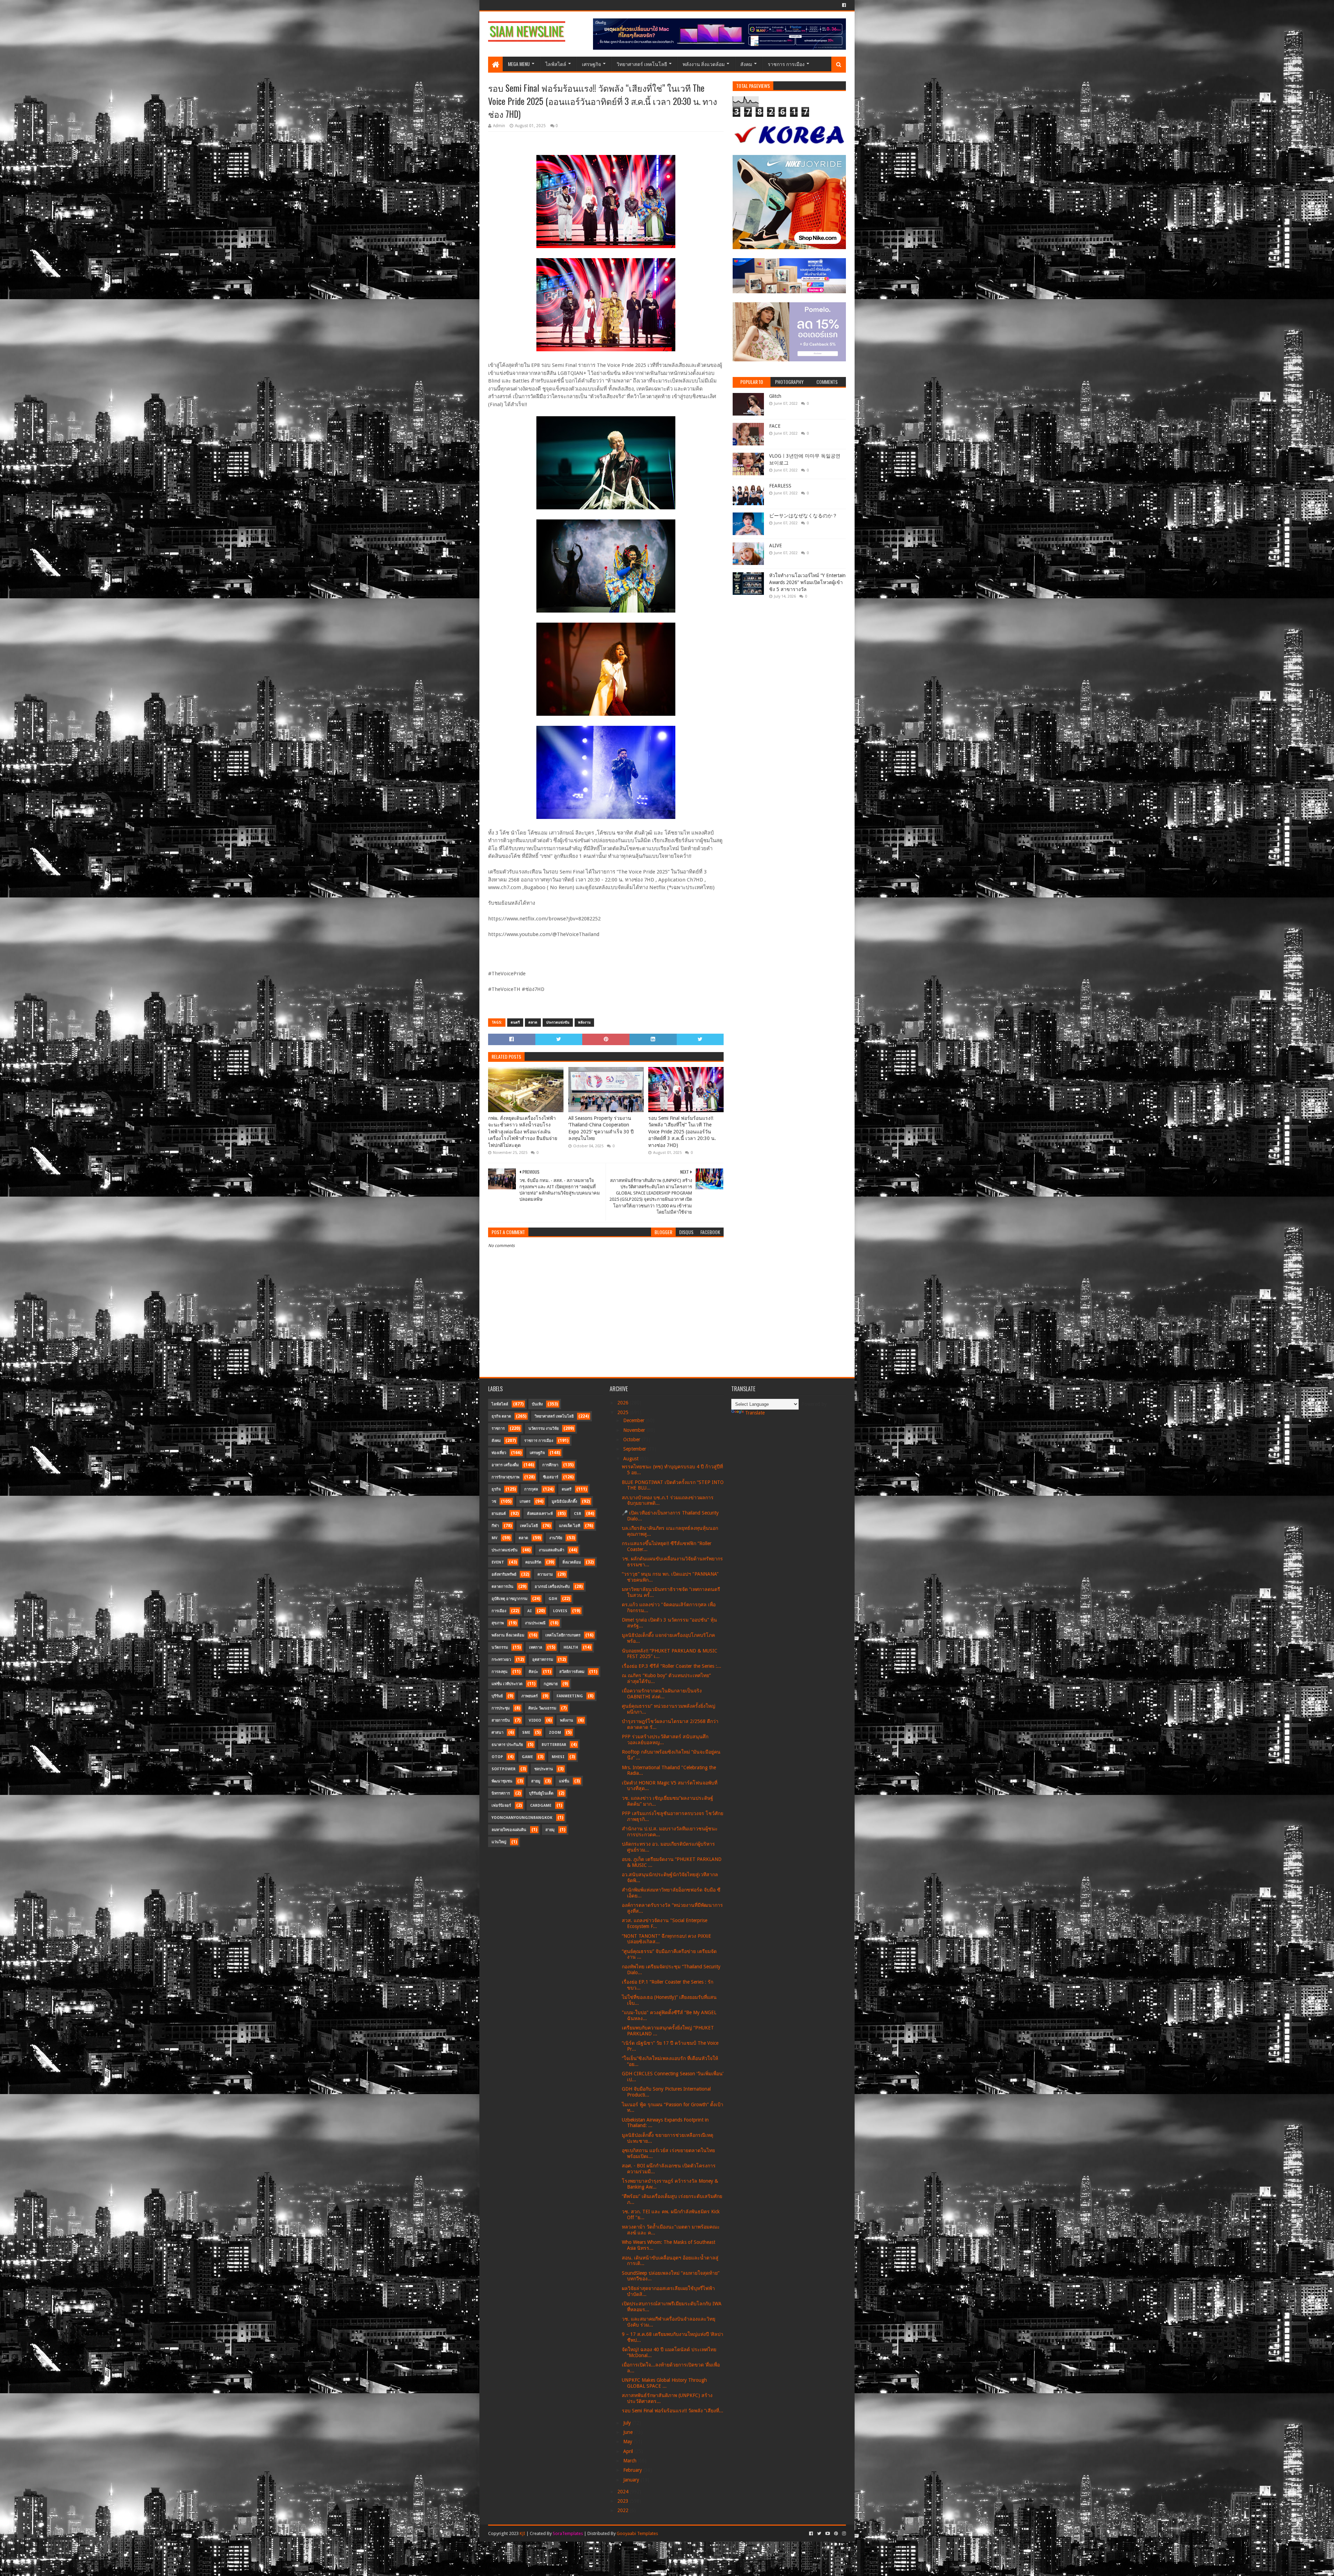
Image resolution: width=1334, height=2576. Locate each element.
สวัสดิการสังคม (572, 1672)
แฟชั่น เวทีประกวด (507, 1684)
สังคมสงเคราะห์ (540, 1514)
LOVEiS (560, 1611)
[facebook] (843, 5)
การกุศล (531, 1489)
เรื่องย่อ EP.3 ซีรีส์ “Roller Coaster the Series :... (672, 1666)
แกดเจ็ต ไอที (570, 1526)
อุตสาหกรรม (543, 1660)
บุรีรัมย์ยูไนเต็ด (541, 1793)
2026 (624, 1403)
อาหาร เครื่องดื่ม (505, 1465)
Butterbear (554, 1745)
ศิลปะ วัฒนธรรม (542, 1708)
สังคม (746, 64)
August (632, 1459)
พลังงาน (584, 1022)
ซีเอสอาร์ (551, 1477)
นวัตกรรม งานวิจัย (544, 1429)
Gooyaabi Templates (637, 2533)
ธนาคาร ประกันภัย (507, 1745)
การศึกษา (550, 1465)
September (635, 1449)
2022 (624, 2510)
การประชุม (501, 1708)
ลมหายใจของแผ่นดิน (509, 1830)
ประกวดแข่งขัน (558, 1022)
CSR (578, 1514)
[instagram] (843, 2534)
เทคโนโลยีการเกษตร (563, 1635)
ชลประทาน (544, 1769)
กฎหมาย (551, 1684)
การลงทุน (500, 1672)
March (631, 2461)
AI (530, 1611)
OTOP (497, 1757)
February (633, 2470)
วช (494, 1502)
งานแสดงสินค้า (551, 1550)
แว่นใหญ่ (499, 1842)
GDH (553, 1599)
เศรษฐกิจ (591, 64)
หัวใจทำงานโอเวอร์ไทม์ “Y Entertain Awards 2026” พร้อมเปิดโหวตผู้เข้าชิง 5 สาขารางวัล (807, 582)
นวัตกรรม (500, 1647)
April (629, 2451)
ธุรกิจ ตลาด (501, 1416)
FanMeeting (570, 1696)
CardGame (541, 1806)
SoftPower (504, 1769)
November (635, 1430)
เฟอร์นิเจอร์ (501, 1806)
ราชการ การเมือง (786, 64)
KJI (522, 2533)
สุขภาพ (498, 1623)
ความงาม (545, 1574)
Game (527, 1757)
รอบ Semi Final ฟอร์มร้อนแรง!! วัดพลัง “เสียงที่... (673, 2411)
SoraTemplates (568, 2533)
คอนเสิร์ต (533, 1562)
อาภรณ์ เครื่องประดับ (552, 1587)
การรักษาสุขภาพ (505, 1477)
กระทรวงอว (501, 1660)
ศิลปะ (533, 1672)
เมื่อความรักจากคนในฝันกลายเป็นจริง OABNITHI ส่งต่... (662, 1694)
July (628, 2423)
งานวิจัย (556, 1538)
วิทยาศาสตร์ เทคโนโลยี (642, 64)
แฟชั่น (564, 1781)
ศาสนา (497, 1733)
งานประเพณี (535, 1623)
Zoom (555, 1733)
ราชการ (498, 1429)
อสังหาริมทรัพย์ (504, 1574)
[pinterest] (836, 2534)
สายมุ (550, 1830)
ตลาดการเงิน (503, 1587)
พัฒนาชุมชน (502, 1781)
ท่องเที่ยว (499, 1453)
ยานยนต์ (499, 1514)
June (629, 2432)
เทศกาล (536, 1647)
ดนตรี (515, 1022)
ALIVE (776, 545)
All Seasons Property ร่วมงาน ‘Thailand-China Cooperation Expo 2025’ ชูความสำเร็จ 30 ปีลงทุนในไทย (601, 1128)
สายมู (536, 1781)
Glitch (775, 396)
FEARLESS (780, 486)
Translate (755, 1413)
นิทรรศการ (501, 1793)
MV (495, 1538)
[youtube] (828, 2534)
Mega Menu (519, 64)
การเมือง (499, 1611)
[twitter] (819, 2534)
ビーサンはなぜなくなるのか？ (803, 516)
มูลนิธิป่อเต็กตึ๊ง (564, 1502)
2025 (624, 1412)
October (632, 1439)
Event (498, 1562)
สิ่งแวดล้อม (572, 1562)
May (628, 2442)
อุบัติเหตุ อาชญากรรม (509, 1599)
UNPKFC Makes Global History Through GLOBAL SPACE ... (664, 2383)
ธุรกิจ (496, 1489)
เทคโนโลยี (529, 1526)
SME (526, 1733)
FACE (775, 426)
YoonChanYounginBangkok (522, 1818)
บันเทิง (537, 1404)
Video (535, 1720)
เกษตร (525, 1502)
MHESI (558, 1757)
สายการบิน (501, 1720)
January (632, 2480)
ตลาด (533, 1022)
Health (571, 1647)
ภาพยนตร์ (530, 1696)
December (635, 1420)
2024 (624, 2492)
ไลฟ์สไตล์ (556, 64)
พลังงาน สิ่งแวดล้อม (704, 64)
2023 (624, 2501)
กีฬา (495, 1526)
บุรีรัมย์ (497, 1696)
